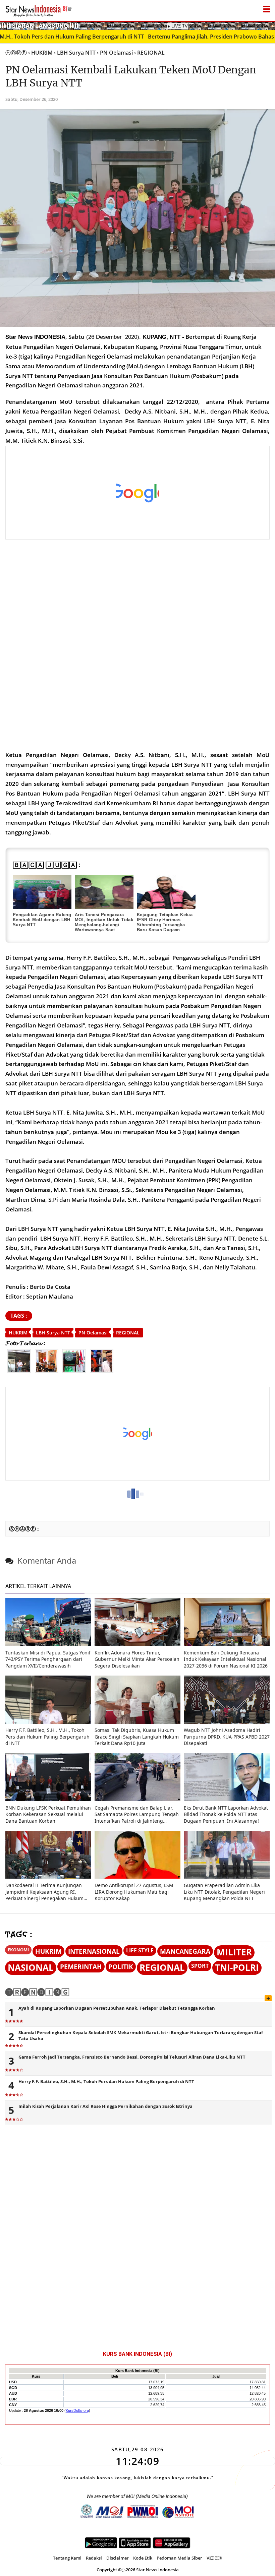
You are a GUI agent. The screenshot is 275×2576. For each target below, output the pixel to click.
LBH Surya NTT (53, 1333)
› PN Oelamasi (115, 53)
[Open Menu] (267, 7)
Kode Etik (143, 2558)
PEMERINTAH (81, 1967)
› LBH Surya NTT (75, 53)
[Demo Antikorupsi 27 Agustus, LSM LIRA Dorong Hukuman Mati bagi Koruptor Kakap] (137, 1877)
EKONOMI (18, 1950)
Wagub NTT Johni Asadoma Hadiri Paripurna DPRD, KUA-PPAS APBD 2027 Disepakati (227, 1737)
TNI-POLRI (237, 1968)
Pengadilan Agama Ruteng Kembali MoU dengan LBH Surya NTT (42, 920)
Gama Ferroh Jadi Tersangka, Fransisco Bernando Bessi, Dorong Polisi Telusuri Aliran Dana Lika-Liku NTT (132, 2057)
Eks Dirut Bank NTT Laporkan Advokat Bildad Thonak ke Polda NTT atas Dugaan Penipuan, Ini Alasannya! (226, 1814)
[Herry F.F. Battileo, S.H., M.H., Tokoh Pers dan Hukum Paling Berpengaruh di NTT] (48, 1722)
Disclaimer (118, 2558)
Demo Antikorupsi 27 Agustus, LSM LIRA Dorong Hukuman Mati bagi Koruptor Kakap (134, 1892)
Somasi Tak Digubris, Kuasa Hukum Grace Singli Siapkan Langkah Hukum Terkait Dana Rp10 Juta (137, 1737)
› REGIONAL (149, 53)
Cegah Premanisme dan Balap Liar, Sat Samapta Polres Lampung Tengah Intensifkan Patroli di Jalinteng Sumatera (137, 1814)
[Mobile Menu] (272, 25)
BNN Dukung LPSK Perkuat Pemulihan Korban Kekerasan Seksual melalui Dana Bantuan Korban (48, 1814)
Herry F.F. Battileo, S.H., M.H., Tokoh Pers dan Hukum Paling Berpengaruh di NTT (47, 1737)
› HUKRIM (40, 53)
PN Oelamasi (93, 1333)
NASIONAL (31, 1968)
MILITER (234, 1952)
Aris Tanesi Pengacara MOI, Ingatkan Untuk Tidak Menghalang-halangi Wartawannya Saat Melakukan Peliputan (104, 925)
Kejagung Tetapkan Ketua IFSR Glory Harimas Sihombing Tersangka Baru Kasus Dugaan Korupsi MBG (165, 925)
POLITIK (121, 1967)
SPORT (200, 1966)
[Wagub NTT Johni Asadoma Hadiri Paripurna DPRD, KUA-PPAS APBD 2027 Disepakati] (227, 1722)
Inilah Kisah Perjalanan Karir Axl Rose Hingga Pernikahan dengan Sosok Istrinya (105, 2106)
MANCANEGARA (185, 1951)
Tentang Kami (67, 2558)
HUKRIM (18, 1333)
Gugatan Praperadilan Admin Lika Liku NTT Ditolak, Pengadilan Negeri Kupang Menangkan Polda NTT (224, 1892)
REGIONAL (128, 1333)
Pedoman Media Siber (179, 2558)
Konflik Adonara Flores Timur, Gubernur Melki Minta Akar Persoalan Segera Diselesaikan (137, 1659)
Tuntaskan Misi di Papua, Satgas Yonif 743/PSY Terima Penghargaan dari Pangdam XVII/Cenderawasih (48, 1659)
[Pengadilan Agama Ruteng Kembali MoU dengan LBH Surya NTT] (42, 892)
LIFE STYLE (140, 1950)
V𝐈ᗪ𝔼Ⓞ (214, 2558)
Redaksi (94, 2558)
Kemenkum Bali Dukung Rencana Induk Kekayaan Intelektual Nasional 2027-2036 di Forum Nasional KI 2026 (226, 1659)
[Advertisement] (133, 493)
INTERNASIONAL (94, 1951)
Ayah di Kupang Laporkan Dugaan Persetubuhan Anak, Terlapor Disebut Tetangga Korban (117, 2008)
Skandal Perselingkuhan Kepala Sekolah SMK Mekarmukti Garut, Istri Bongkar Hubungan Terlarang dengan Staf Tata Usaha (141, 2035)
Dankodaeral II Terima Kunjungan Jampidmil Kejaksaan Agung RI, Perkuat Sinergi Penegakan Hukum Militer (44, 1892)
